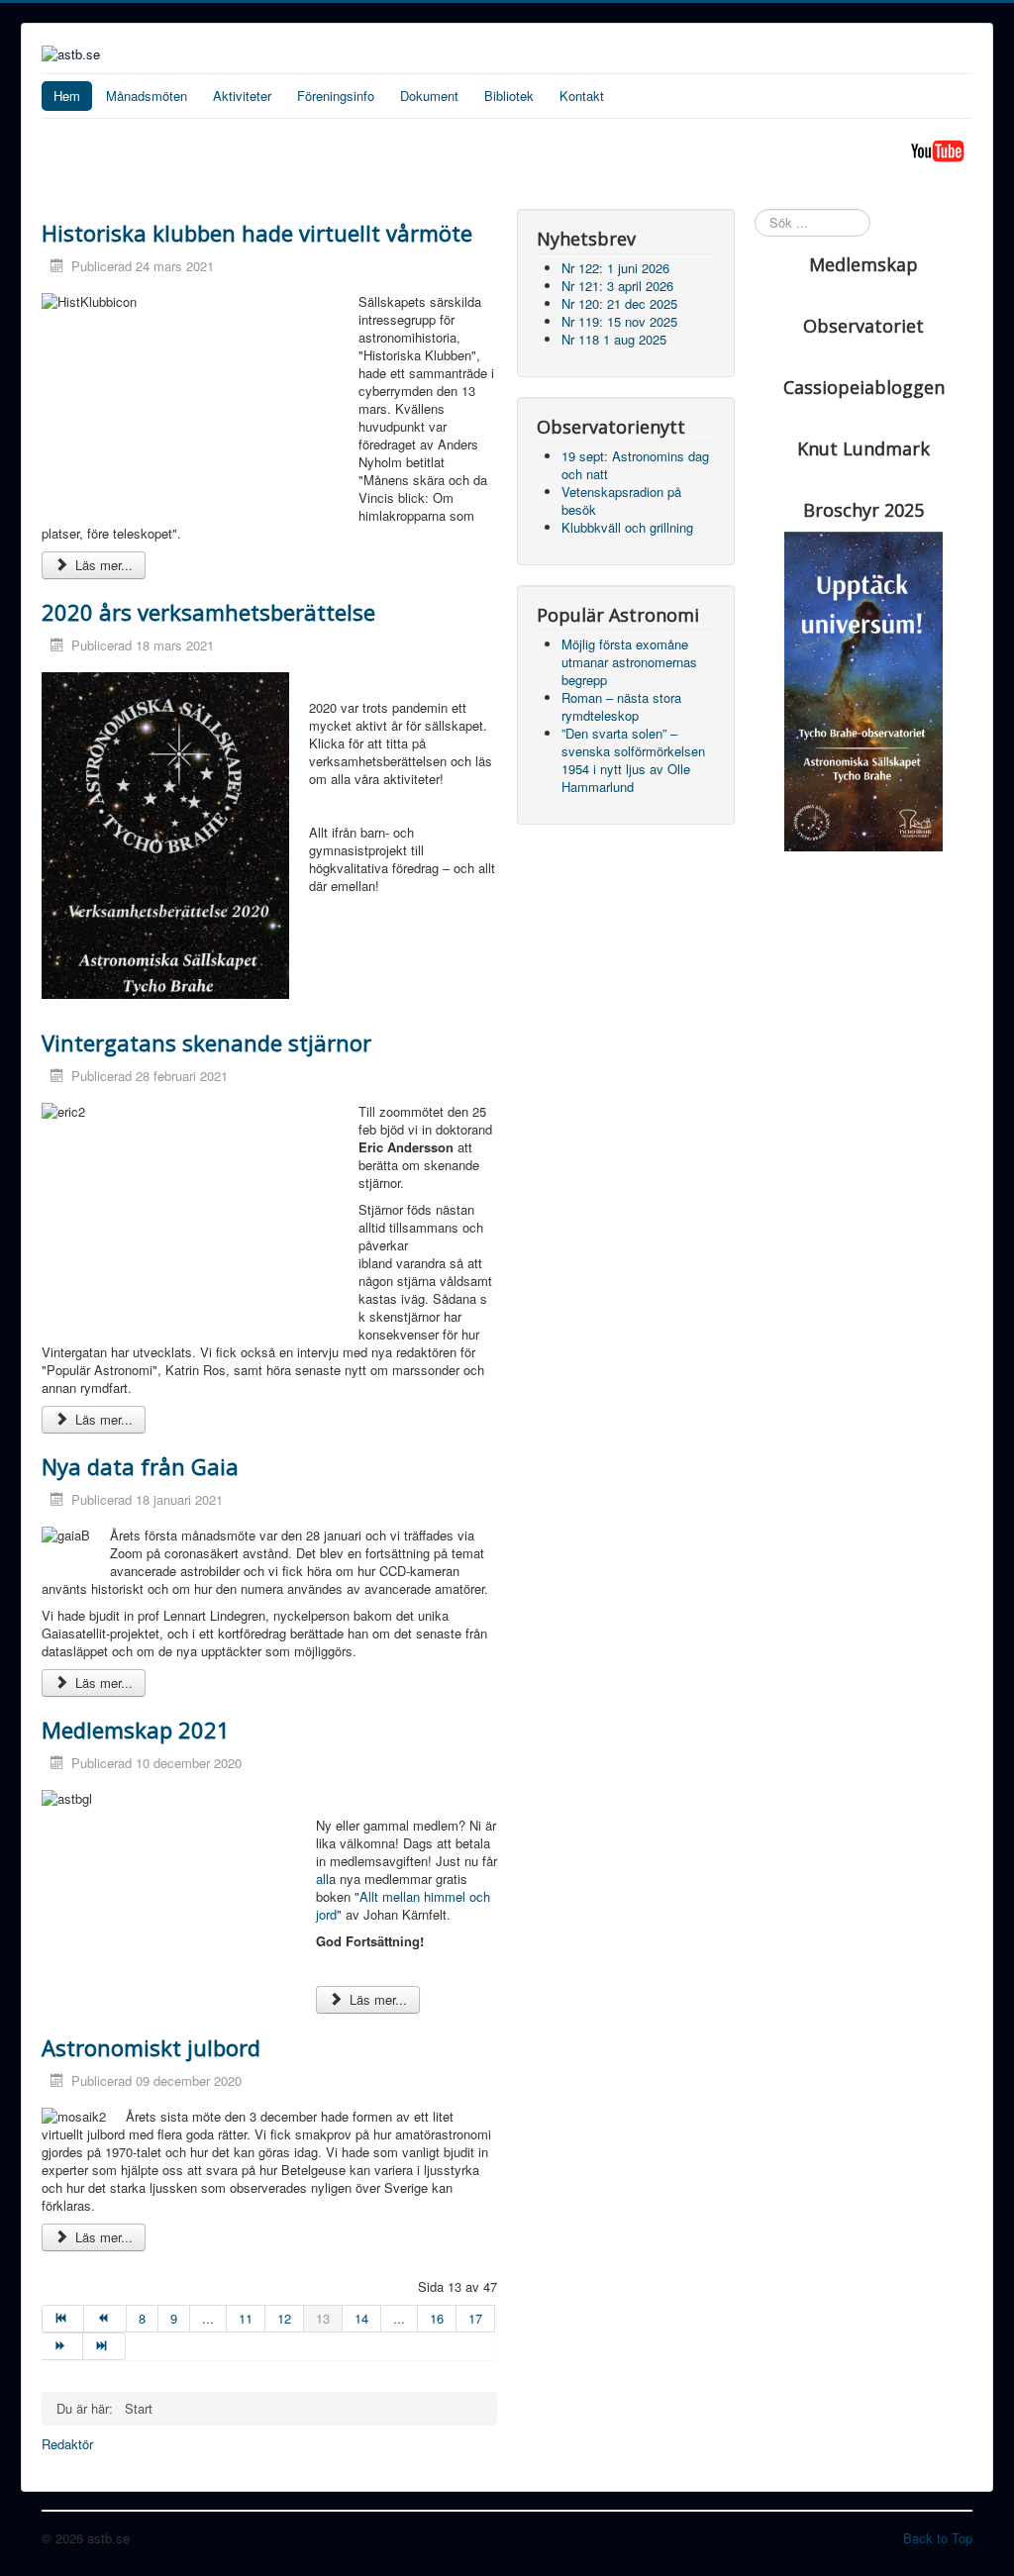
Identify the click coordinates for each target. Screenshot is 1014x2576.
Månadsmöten (147, 96)
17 (475, 2318)
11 (246, 2318)
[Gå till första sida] (63, 2319)
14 (361, 2318)
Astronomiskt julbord (151, 2047)
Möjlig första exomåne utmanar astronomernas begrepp (629, 662)
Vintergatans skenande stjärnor (206, 1042)
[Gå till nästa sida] (62, 2346)
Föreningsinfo (336, 96)
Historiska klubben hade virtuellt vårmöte (257, 233)
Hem (67, 96)
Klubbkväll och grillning (627, 527)
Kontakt (582, 96)
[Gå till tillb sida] (105, 2319)
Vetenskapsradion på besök (621, 500)
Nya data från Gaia (140, 1466)
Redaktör (67, 2444)
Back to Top (938, 2538)
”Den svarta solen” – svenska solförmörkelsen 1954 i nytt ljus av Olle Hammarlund (633, 760)
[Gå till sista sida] (104, 2346)
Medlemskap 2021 (136, 1730)
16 (437, 2318)
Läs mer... (102, 565)
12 (284, 2318)
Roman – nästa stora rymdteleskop (621, 706)
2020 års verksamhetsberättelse (208, 612)
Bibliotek (509, 96)
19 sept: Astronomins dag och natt (635, 465)
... (208, 2318)
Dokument (429, 96)
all (322, 1879)
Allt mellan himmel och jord (403, 1905)
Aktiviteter (242, 96)
